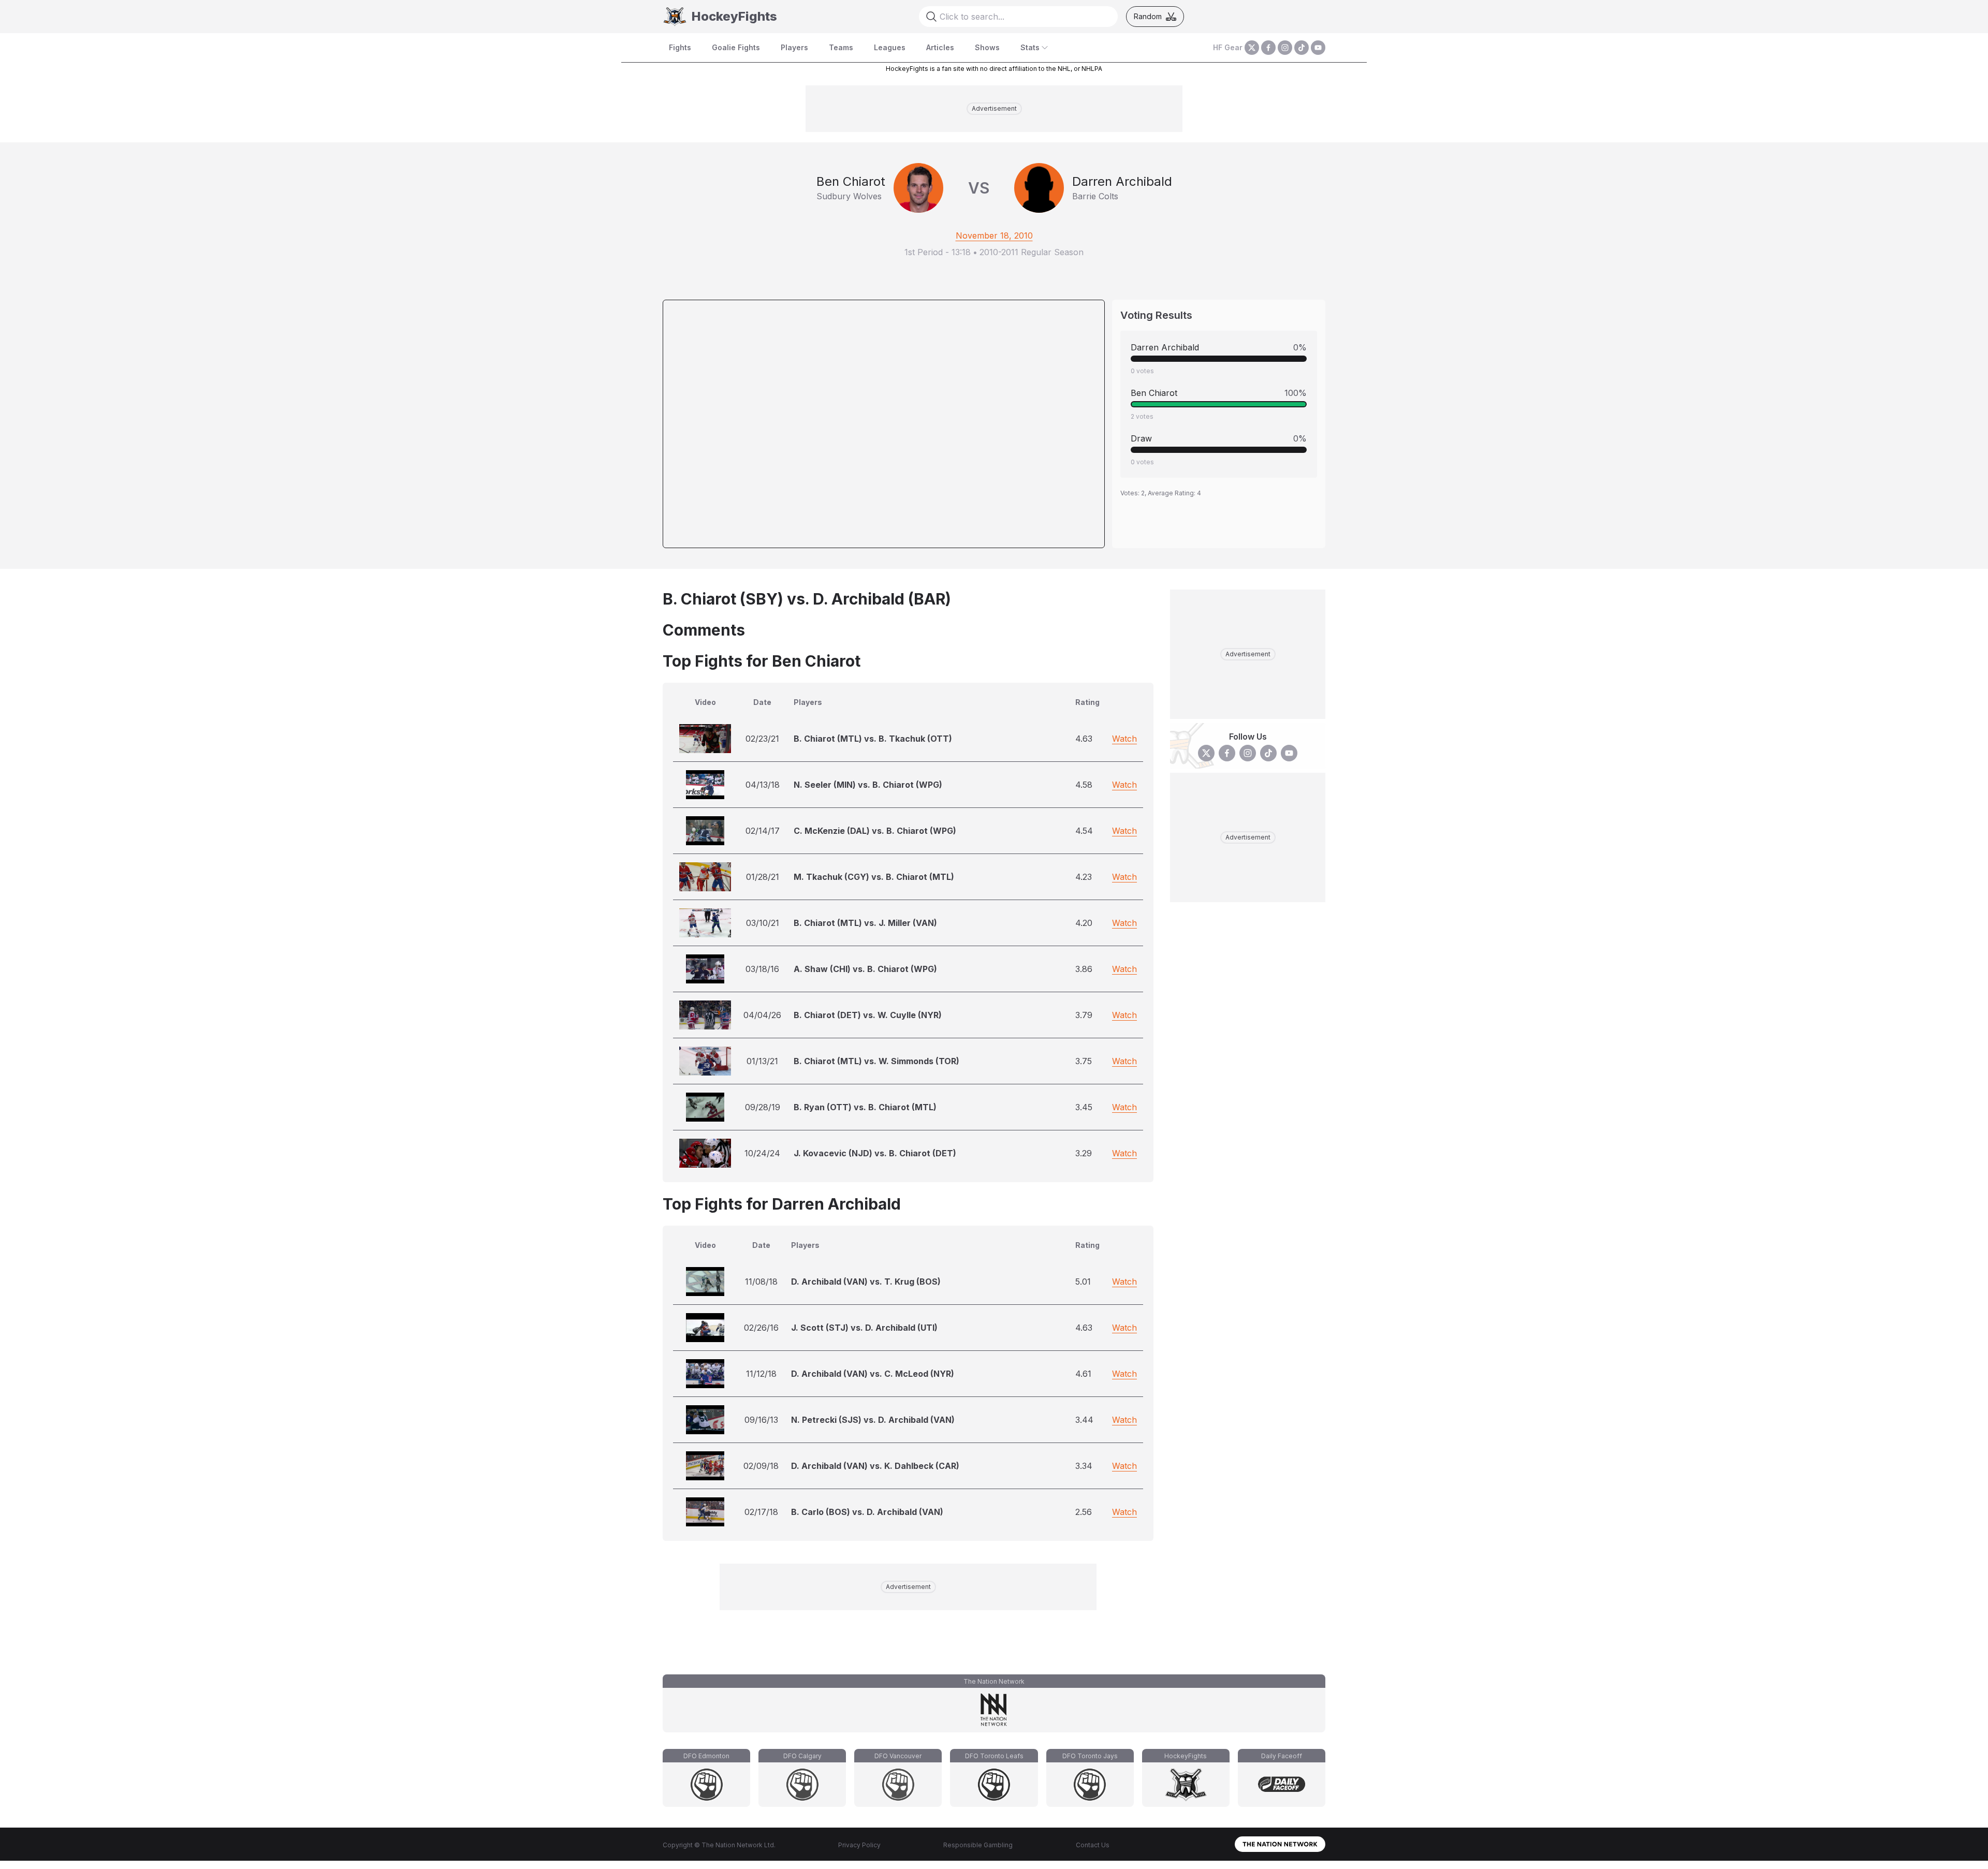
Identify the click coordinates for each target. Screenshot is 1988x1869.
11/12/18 (761, 1374)
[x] (1252, 48)
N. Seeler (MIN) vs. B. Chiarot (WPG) (868, 785)
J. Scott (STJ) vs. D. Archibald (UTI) (864, 1328)
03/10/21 (763, 923)
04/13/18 (763, 785)
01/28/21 (763, 877)
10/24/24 (762, 1153)
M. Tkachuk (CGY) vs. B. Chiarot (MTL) (874, 877)
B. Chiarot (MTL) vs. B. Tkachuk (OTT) (873, 739)
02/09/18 (761, 1466)
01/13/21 (762, 1061)
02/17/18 (761, 1512)
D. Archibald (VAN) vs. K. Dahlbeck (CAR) (875, 1466)
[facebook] (1268, 48)
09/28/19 (763, 1107)
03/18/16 (762, 969)
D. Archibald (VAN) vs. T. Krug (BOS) (866, 1282)
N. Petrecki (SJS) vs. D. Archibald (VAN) (873, 1420)
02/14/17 (763, 831)
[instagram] (1285, 48)
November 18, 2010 (994, 236)
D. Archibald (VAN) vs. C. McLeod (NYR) (873, 1374)
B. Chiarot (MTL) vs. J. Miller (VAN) (865, 923)
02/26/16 (761, 1328)
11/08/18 (761, 1282)
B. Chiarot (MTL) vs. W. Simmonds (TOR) (876, 1061)
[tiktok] (1302, 48)
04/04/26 (762, 1015)
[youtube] (1318, 48)
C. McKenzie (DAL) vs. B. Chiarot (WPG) (875, 831)
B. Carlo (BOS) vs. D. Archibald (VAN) (867, 1512)
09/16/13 (761, 1420)
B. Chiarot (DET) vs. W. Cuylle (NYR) (868, 1015)
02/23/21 (762, 739)
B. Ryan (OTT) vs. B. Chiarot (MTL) (865, 1107)
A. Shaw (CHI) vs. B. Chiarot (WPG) (865, 969)
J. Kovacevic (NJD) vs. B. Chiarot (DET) (875, 1153)
